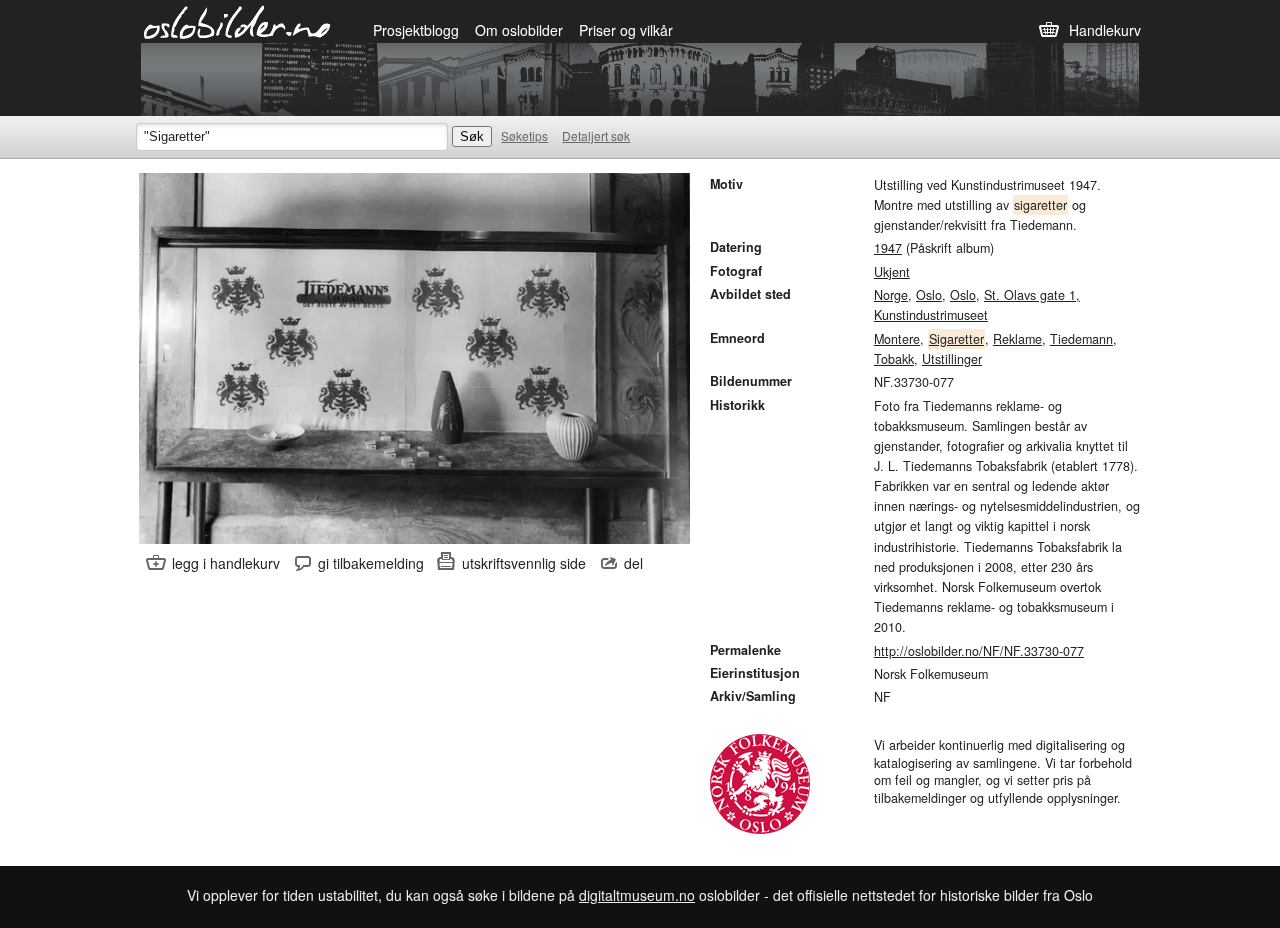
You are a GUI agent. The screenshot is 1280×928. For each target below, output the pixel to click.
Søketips (524, 135)
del (633, 563)
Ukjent (892, 272)
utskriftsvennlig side (524, 563)
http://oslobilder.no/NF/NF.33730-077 (979, 651)
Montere (897, 339)
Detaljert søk (596, 135)
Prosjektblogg (416, 30)
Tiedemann (1081, 339)
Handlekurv (1105, 30)
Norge (891, 295)
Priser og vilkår (626, 30)
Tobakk (894, 359)
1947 (888, 248)
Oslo (929, 295)
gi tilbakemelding (371, 563)
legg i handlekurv (226, 563)
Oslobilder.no (237, 21)
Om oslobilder (519, 30)
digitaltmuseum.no (637, 895)
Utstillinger (952, 359)
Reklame (1017, 339)
